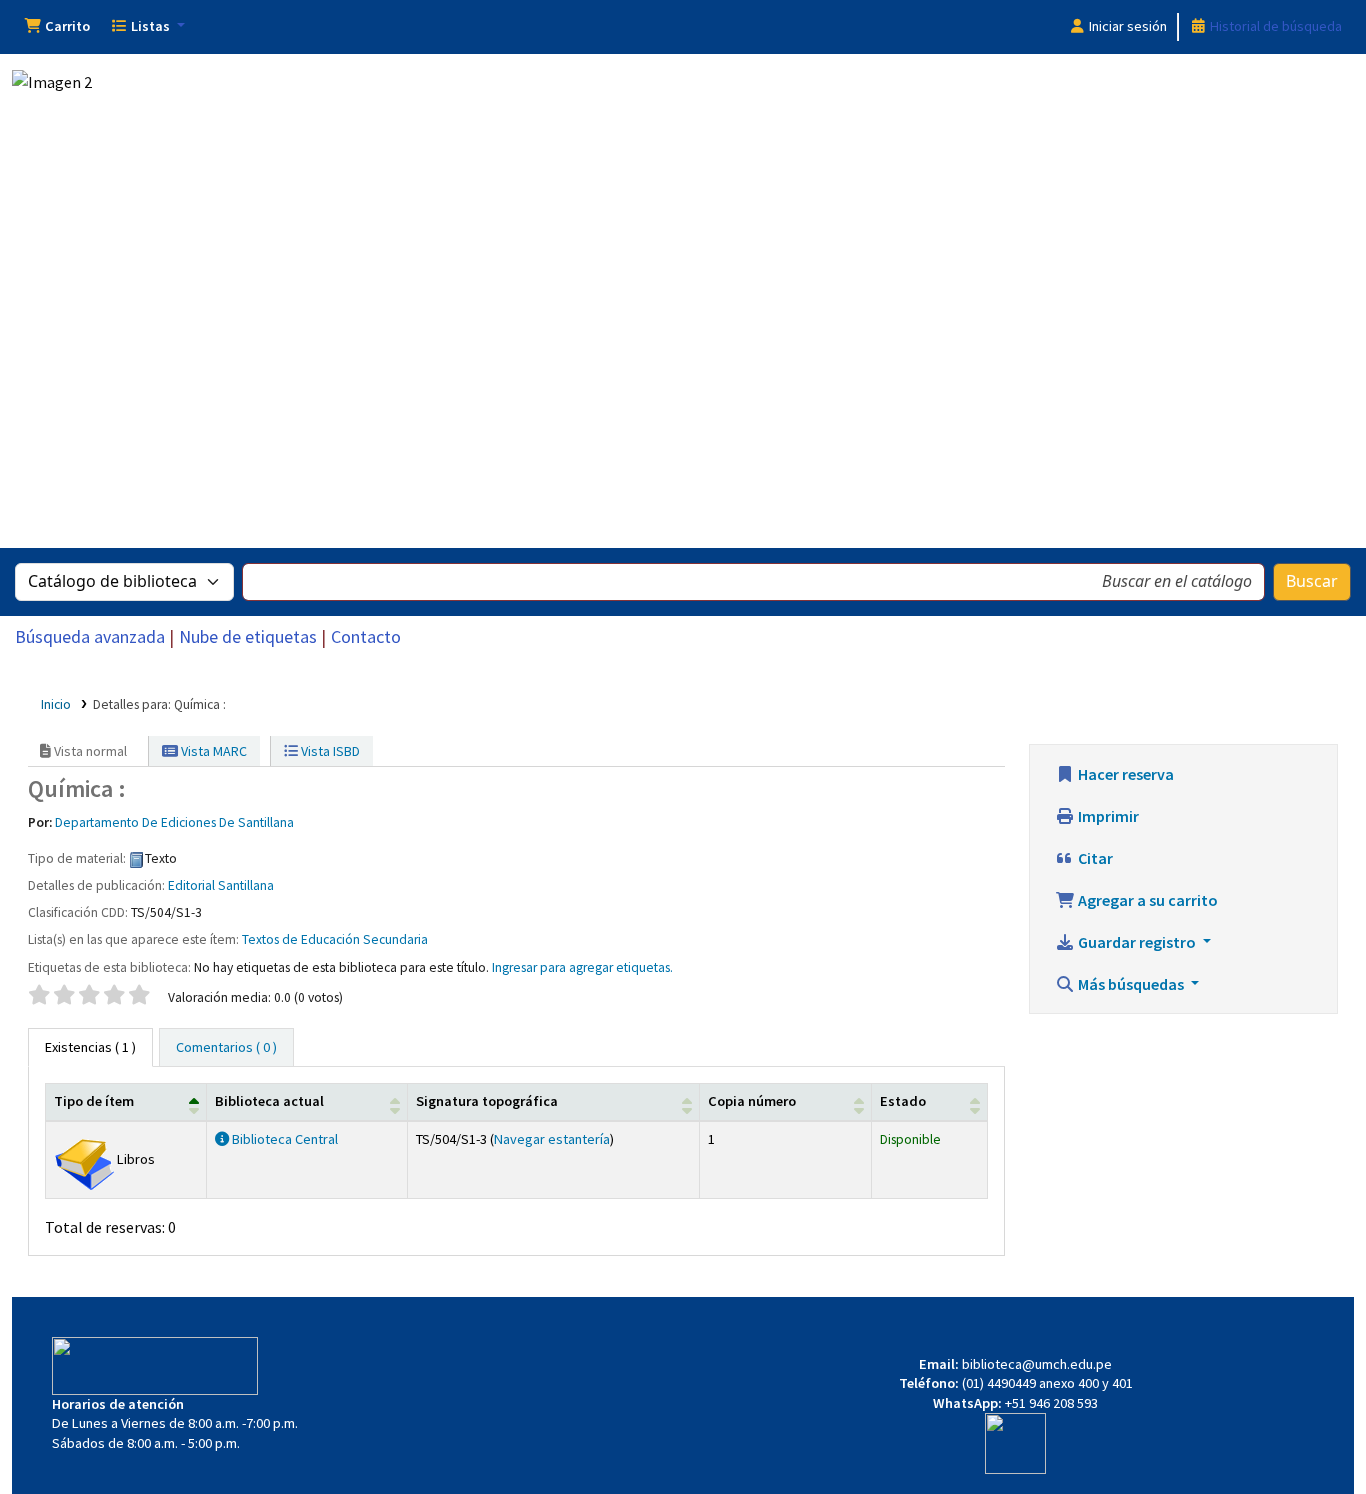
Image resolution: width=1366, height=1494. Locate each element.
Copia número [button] (752, 1101)
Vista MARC (212, 751)
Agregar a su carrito (1146, 900)
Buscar (1312, 582)
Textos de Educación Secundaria (335, 939)
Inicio (56, 704)
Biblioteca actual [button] (269, 1101)
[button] (57, 27)
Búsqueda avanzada (90, 636)
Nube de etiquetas (248, 636)
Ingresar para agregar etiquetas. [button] (582, 967)
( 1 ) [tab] (90, 1047)
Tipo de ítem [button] (94, 1101)
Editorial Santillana (221, 885)
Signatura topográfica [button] (487, 1101)
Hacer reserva (1124, 774)
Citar (1094, 858)
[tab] (226, 1048)
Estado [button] (903, 1101)
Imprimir (1107, 816)
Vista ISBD (329, 751)
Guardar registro (1137, 942)
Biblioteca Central (283, 1139)
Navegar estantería (552, 1139)
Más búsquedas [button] (1131, 984)
